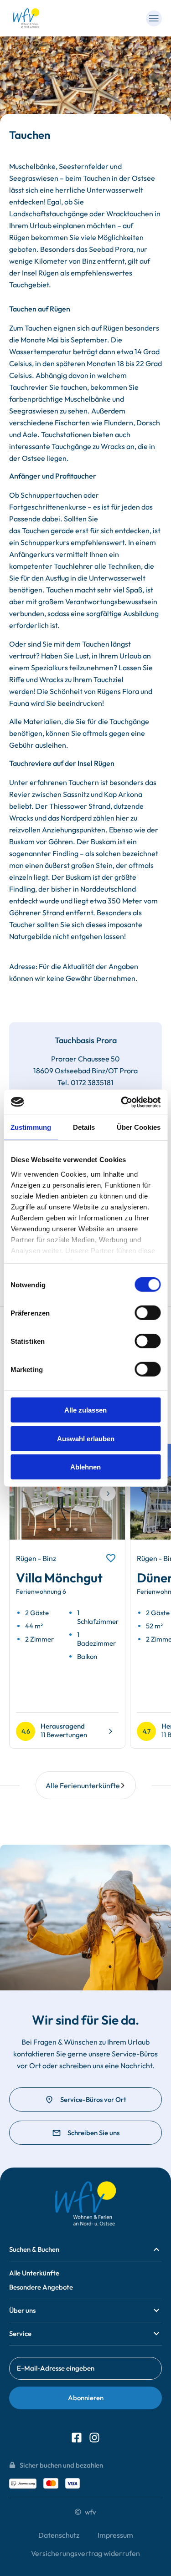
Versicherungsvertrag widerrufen (85, 2553)
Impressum (115, 2535)
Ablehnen (85, 1467)
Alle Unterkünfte (34, 2273)
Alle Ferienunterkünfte (83, 1785)
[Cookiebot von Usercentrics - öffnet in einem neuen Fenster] (122, 1102)
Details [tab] (84, 1127)
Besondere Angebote (41, 2287)
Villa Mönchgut (59, 1578)
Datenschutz (59, 2535)
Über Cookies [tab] (139, 1127)
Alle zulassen (85, 1410)
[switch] (148, 1313)
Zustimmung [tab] (31, 1127)
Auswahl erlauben (86, 1438)
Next (108, 1500)
